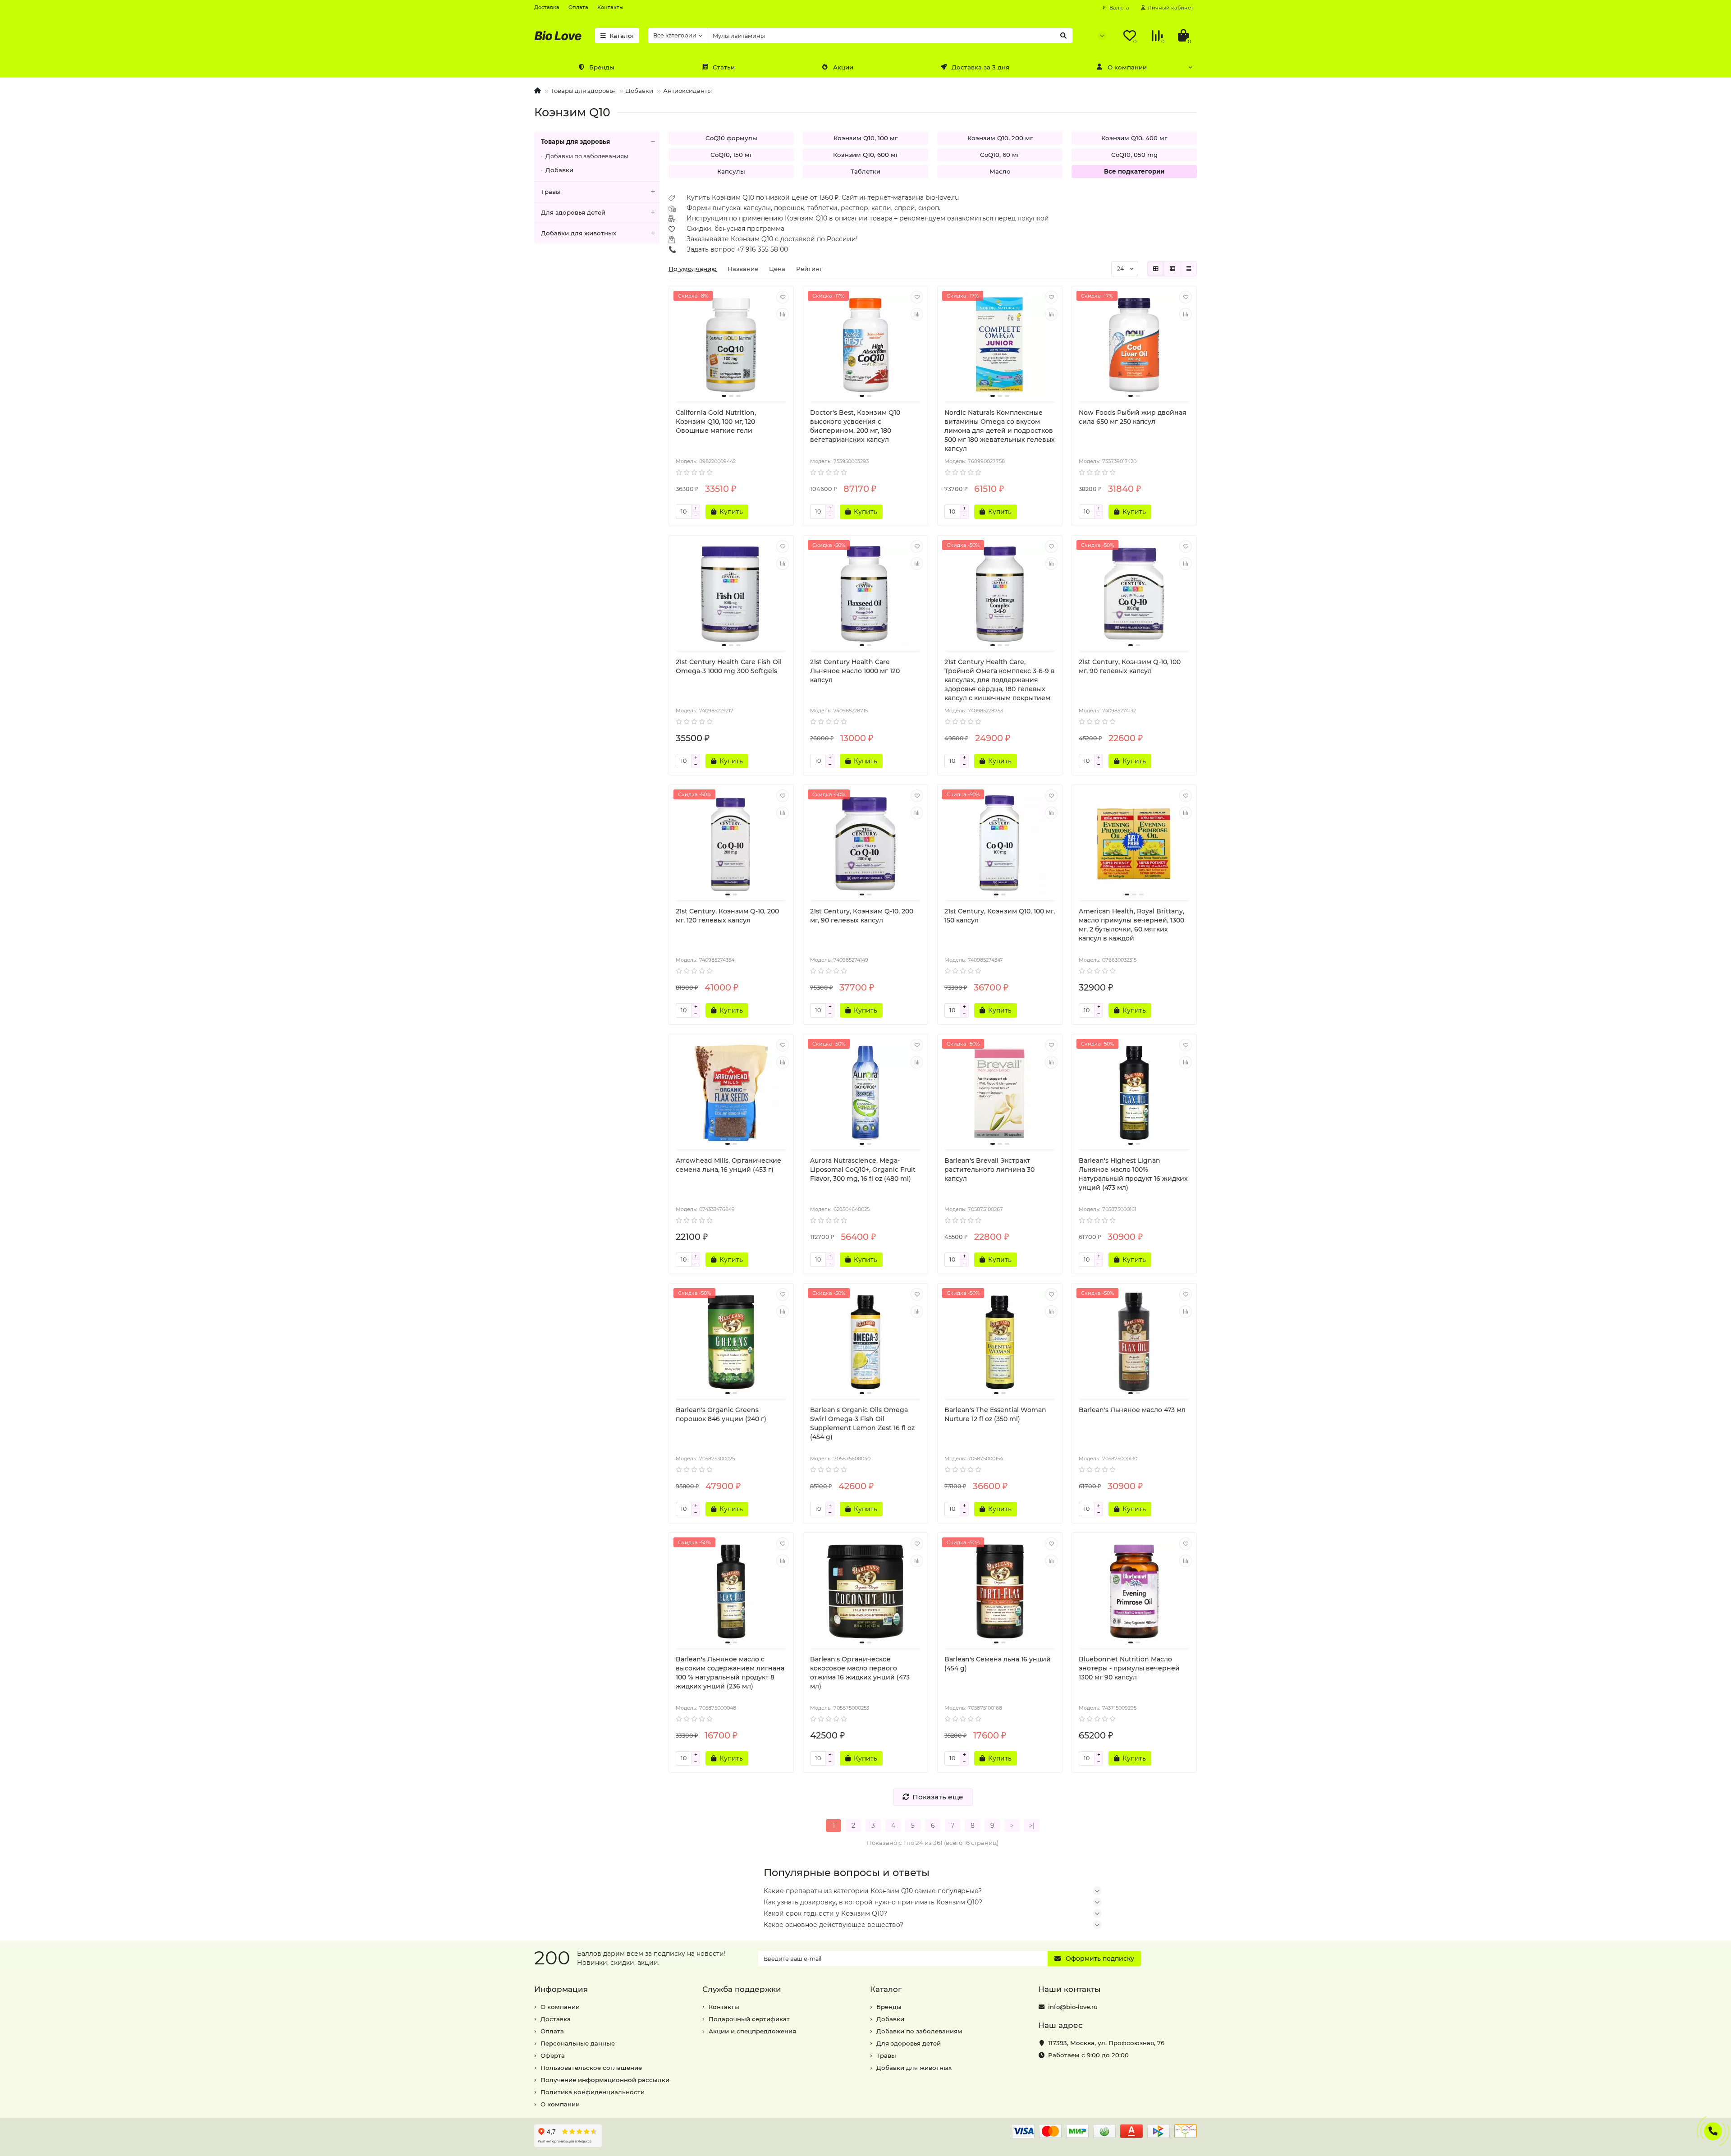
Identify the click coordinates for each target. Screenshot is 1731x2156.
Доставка (547, 7)
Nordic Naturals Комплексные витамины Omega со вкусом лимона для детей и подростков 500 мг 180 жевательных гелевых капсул (1000, 431)
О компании (1127, 67)
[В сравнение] (783, 314)
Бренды (602, 67)
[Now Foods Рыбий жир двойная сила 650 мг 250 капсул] (1134, 345)
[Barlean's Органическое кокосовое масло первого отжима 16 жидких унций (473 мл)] (865, 1592)
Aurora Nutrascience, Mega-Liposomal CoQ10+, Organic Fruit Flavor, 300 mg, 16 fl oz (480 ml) (863, 1170)
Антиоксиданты (687, 91)
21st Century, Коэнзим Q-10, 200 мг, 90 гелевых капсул (862, 916)
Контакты (610, 7)
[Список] (1172, 269)
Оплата (578, 7)
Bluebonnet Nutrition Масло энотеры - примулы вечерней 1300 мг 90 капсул (1129, 1668)
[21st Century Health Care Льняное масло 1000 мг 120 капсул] (865, 594)
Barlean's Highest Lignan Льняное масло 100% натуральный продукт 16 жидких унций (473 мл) (1133, 1174)
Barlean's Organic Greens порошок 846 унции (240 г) (721, 1414)
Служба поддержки (742, 1989)
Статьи (724, 67)
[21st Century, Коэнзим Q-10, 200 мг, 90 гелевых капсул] (865, 844)
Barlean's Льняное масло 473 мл (1132, 1410)
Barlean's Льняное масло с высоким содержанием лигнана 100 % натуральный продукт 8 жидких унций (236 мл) (730, 1673)
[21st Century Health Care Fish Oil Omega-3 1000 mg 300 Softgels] (731, 594)
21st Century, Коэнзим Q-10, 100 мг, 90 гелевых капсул (1130, 666)
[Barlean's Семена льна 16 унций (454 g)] (1000, 1592)
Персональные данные (578, 2043)
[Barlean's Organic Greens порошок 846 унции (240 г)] (731, 1342)
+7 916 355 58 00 (762, 249)
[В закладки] (783, 297)
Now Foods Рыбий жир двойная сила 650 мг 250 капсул (1133, 417)
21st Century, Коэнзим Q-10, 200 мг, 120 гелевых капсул (727, 916)
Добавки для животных (579, 233)
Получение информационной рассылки (605, 2080)
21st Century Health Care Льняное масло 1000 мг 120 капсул (855, 671)
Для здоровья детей (573, 212)
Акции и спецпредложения (752, 2031)
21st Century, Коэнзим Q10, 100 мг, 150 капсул (1000, 916)
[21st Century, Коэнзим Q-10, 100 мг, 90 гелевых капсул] (1134, 594)
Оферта (553, 2055)
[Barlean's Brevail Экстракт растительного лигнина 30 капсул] (1000, 1093)
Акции (843, 67)
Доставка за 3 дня (980, 67)
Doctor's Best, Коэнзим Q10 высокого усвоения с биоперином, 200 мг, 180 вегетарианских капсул (855, 426)
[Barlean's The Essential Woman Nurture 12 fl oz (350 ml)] (1000, 1342)
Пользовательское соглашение (591, 2068)
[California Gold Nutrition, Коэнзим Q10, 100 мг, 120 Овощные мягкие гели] (731, 345)
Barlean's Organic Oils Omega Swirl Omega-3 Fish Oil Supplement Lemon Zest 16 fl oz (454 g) (862, 1423)
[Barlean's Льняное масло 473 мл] (1134, 1342)
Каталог (622, 36)
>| (1032, 1826)
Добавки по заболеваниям (587, 156)
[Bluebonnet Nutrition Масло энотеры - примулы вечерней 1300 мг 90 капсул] (1134, 1592)
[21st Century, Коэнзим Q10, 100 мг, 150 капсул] (1000, 844)
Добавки (639, 91)
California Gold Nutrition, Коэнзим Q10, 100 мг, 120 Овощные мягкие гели (716, 422)
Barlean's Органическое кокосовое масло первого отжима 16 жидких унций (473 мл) (860, 1673)
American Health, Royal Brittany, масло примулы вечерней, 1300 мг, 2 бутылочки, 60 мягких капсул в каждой (1131, 925)
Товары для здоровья (583, 91)
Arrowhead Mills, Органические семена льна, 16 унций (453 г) (728, 1165)
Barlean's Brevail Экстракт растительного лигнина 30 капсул (989, 1170)
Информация (561, 1989)
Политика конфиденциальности (593, 2092)
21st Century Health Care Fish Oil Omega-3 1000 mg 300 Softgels (729, 666)
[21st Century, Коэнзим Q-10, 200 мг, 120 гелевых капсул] (731, 844)
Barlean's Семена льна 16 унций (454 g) (998, 1664)
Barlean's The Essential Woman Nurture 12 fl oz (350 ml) (995, 1414)
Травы (551, 192)
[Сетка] (1156, 269)
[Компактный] (1189, 269)
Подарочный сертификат (749, 2019)
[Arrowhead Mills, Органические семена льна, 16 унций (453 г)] (731, 1093)
